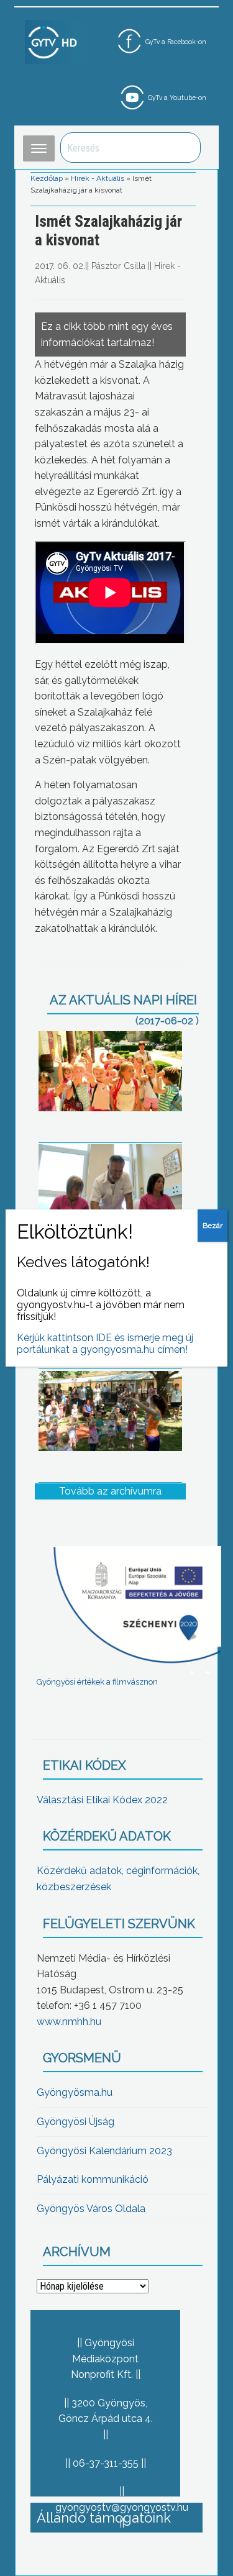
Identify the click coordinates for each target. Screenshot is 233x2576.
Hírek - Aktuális (98, 178)
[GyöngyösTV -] (53, 41)
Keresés (185, 148)
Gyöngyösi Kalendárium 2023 (104, 2151)
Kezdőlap (47, 178)
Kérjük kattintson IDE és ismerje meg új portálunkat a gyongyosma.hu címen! (105, 1344)
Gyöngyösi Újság (75, 2122)
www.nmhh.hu (69, 2022)
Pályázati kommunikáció (93, 2179)
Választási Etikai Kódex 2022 (102, 1800)
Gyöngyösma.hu (75, 2092)
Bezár (212, 1226)
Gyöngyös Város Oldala (91, 2209)
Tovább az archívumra (110, 1491)
